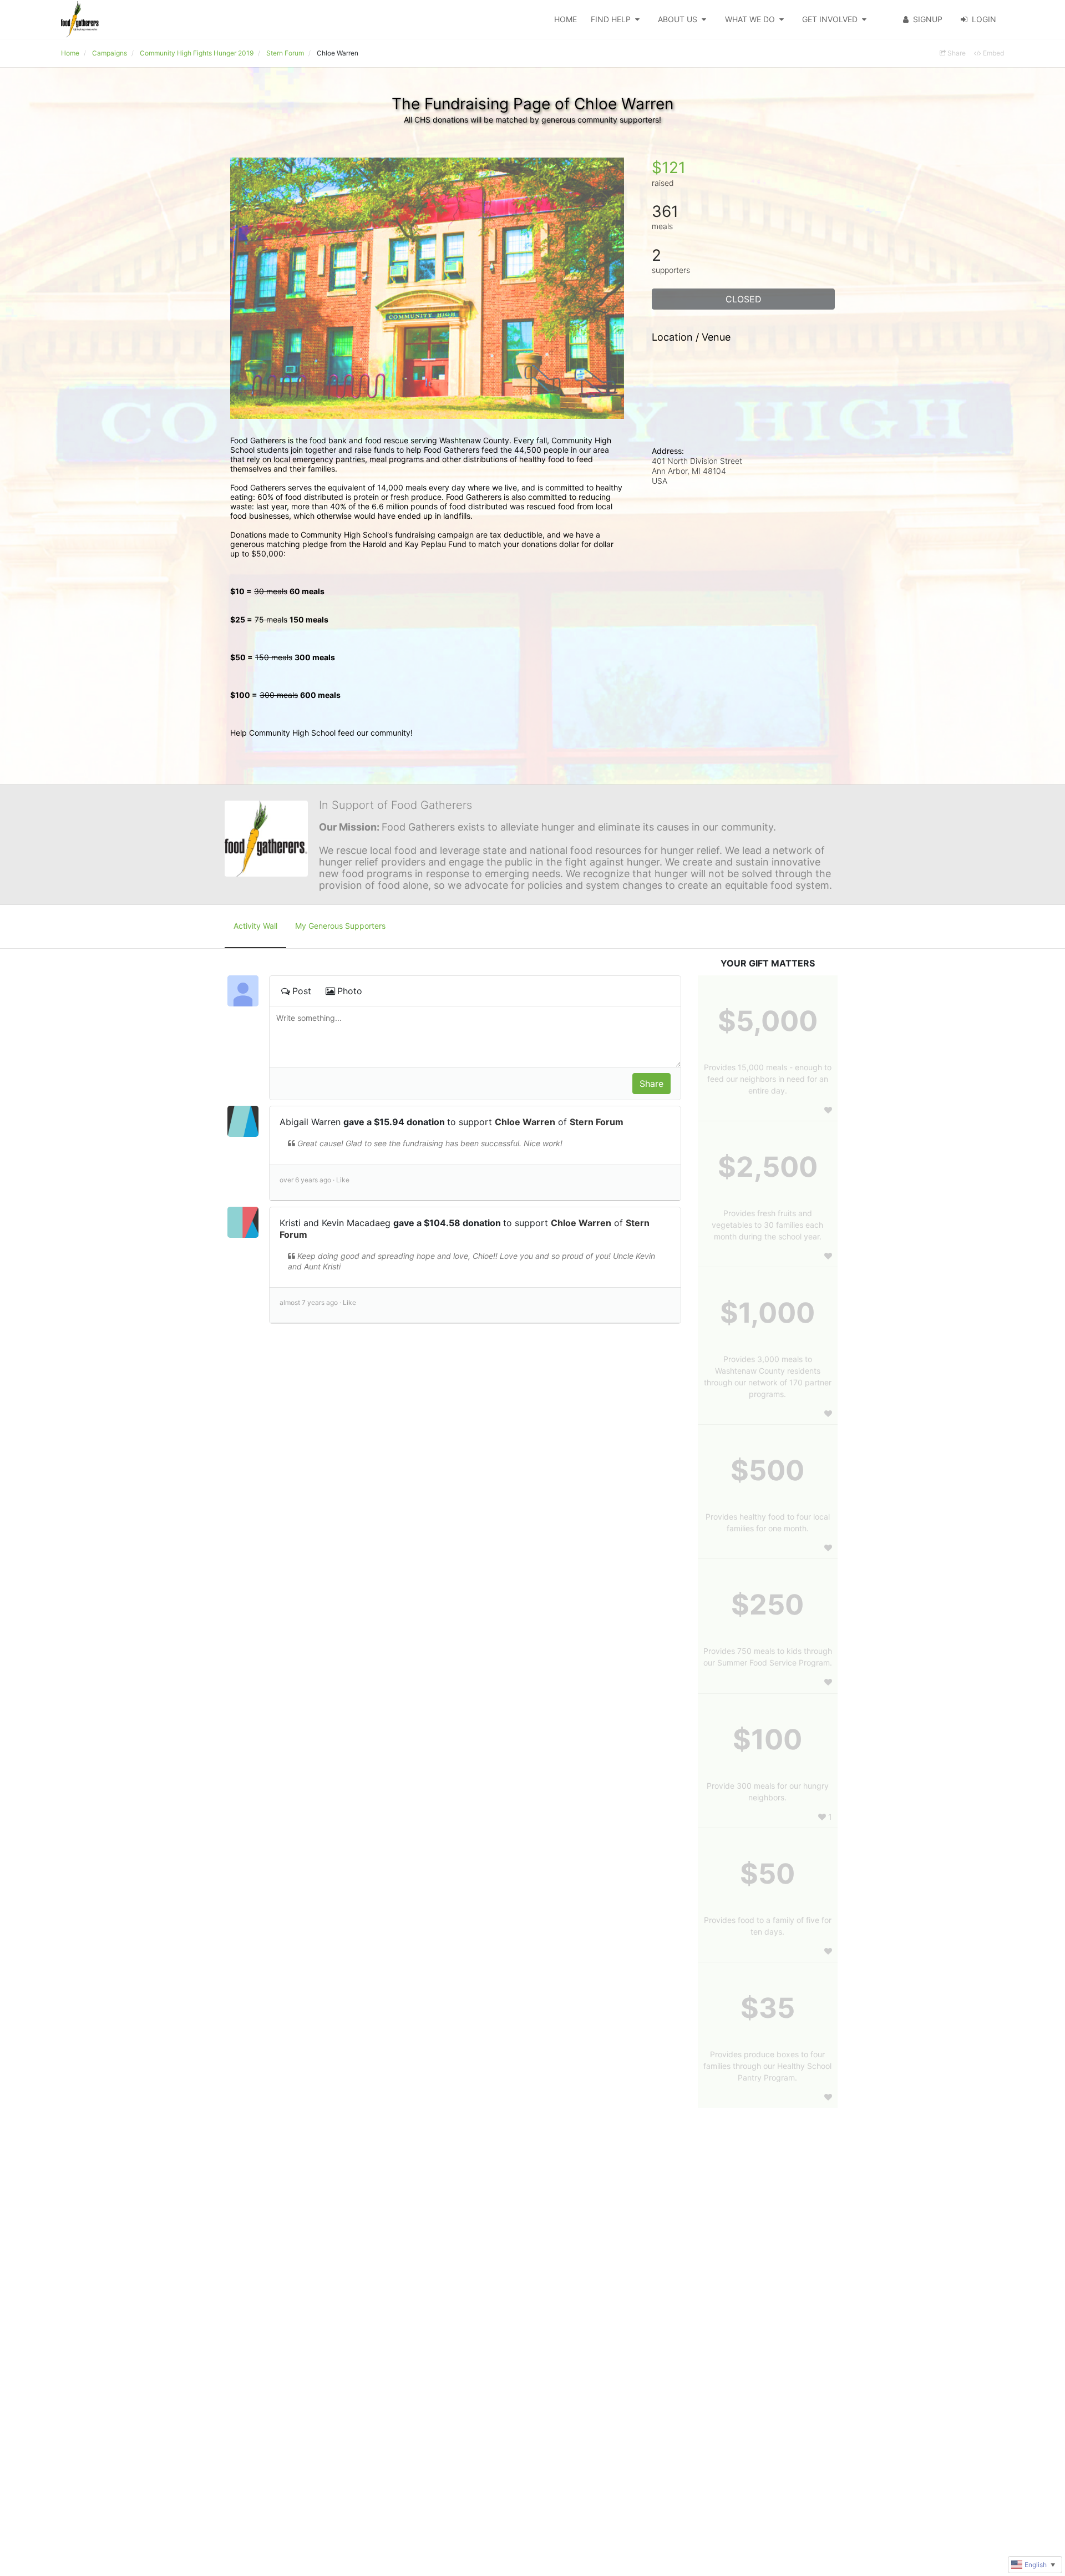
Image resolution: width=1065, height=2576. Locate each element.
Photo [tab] (350, 991)
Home (566, 19)
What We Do (750, 19)
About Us (678, 19)
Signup (928, 19)
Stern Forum (597, 1122)
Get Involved (830, 19)
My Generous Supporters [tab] (340, 926)
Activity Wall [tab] (255, 926)
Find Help (611, 19)
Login (984, 19)
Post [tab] (302, 991)
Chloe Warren (525, 1122)
